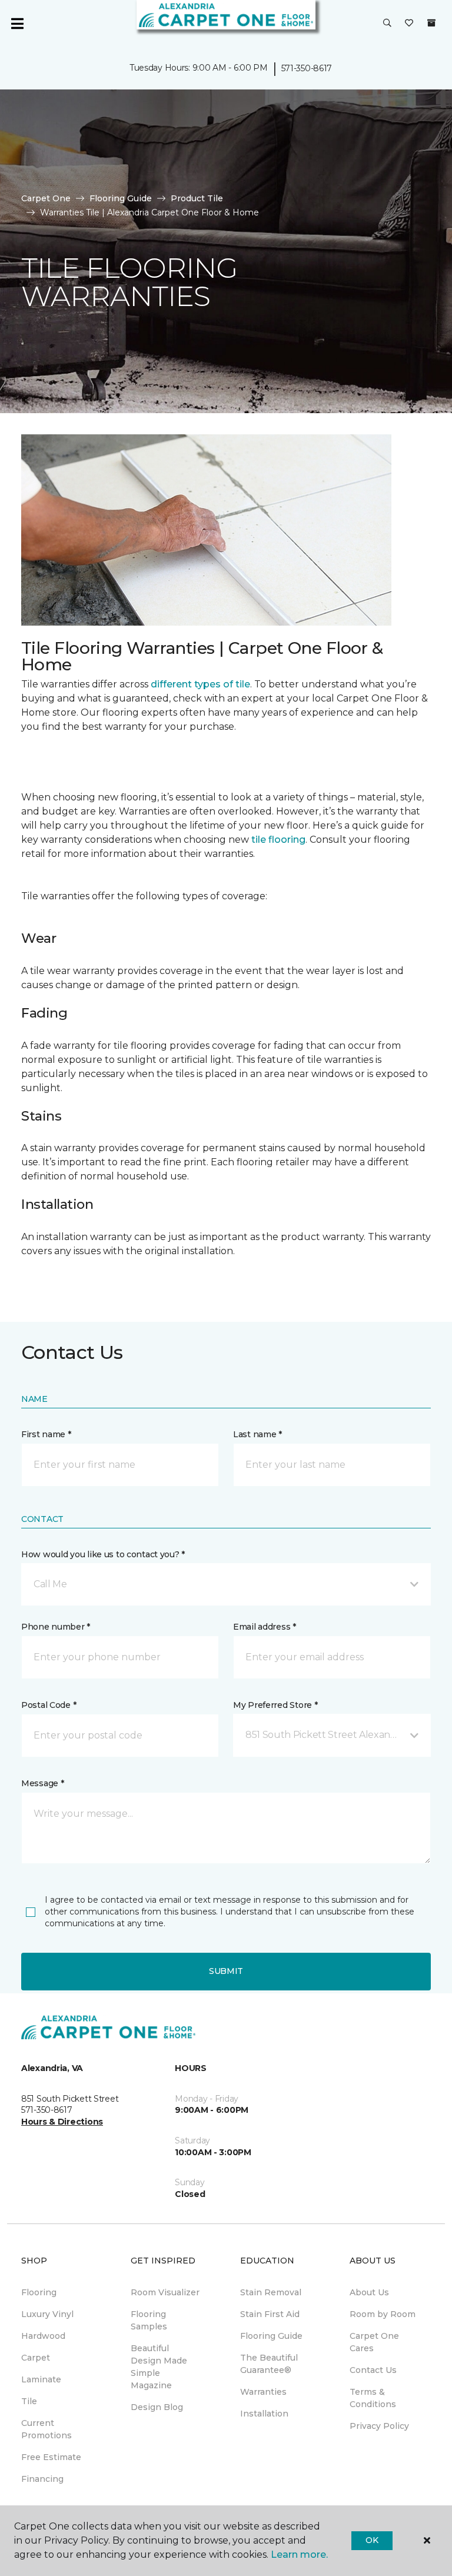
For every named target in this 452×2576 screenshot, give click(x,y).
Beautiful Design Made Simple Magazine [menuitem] (159, 2367)
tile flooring (278, 840)
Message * (42, 1783)
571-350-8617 (307, 68)
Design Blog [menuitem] (157, 2407)
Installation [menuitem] (264, 2414)
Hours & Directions (62, 2122)
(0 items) (431, 23)
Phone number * (56, 1627)
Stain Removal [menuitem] (271, 2292)
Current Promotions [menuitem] (46, 2429)
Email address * (265, 1627)
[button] (387, 24)
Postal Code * (49, 1705)
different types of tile (200, 684)
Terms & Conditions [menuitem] (373, 2398)
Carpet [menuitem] (36, 2358)
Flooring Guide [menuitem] (271, 2336)
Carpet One (46, 198)
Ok (372, 2540)
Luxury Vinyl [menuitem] (47, 2314)
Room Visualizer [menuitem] (165, 2292)
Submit (226, 1971)
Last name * (257, 1434)
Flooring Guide (121, 198)
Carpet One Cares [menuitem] (374, 2342)
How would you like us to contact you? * (103, 1554)
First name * (46, 1434)
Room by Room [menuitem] (383, 2314)
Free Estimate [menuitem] (51, 2457)
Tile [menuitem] (29, 2401)
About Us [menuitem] (369, 2292)
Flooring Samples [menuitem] (149, 2320)
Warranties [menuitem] (263, 2392)
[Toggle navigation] (17, 24)
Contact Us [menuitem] (373, 2370)
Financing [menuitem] (42, 2479)
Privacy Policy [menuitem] (379, 2426)
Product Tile (197, 198)
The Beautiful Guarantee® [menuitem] (269, 2364)
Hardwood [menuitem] (43, 2336)
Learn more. (299, 2555)
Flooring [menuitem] (39, 2292)
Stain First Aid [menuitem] (270, 2314)
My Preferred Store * (275, 1705)
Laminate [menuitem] (41, 2379)
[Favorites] (409, 24)
